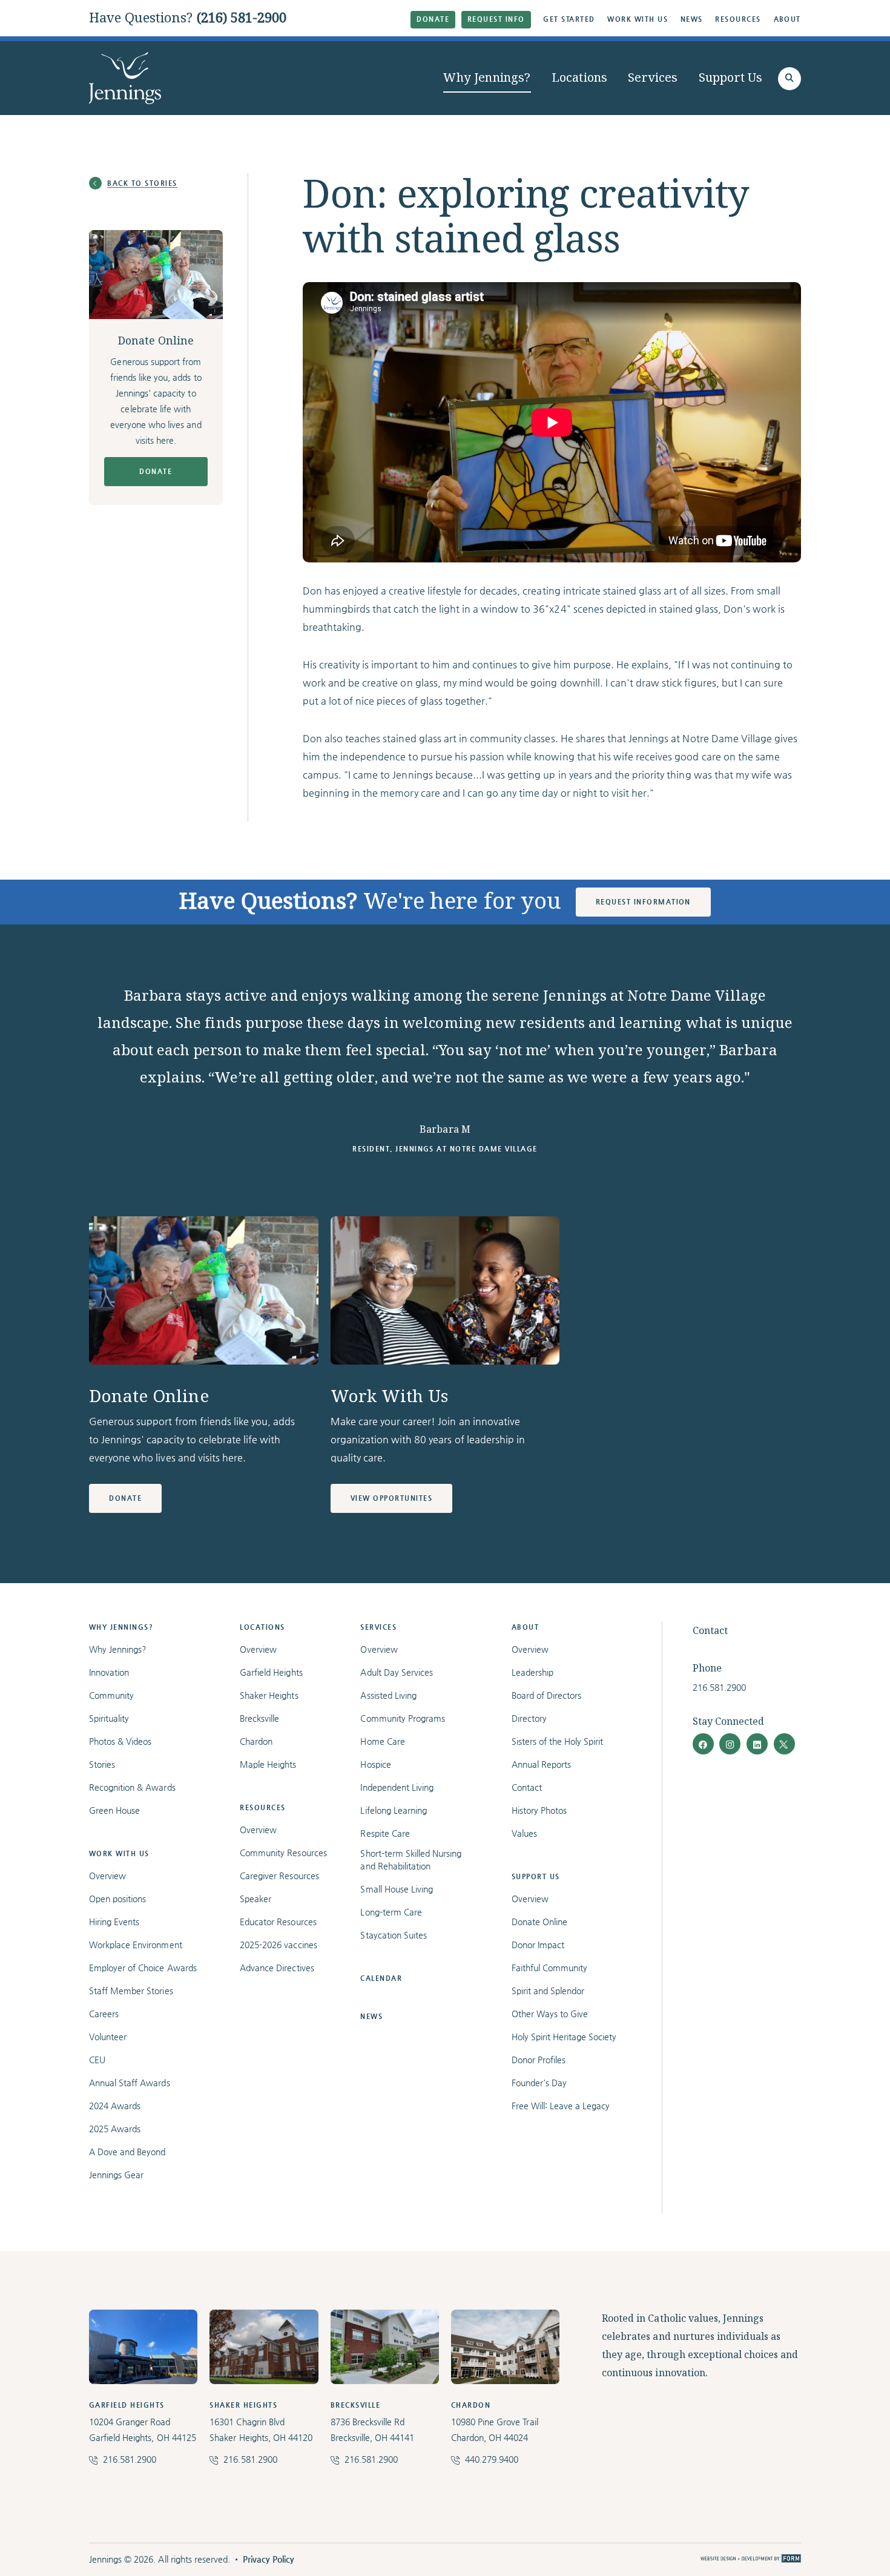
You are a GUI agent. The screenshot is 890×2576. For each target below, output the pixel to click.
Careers (104, 2014)
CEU (97, 2060)
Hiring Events (114, 1922)
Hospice (375, 1764)
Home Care (382, 1741)
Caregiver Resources (279, 1876)
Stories (102, 1764)
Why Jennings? (487, 78)
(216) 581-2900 (242, 18)
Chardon (256, 1741)
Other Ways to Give (550, 2014)
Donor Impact (538, 1945)
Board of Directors (547, 1695)
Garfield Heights (271, 1672)
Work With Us (638, 19)
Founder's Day (539, 2083)
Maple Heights (268, 1764)
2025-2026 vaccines (279, 1945)
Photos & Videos (120, 1741)
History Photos (539, 1810)
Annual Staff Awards (130, 2083)
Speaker (255, 1899)
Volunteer (108, 2037)
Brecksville (259, 1718)
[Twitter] (784, 1744)
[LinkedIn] (757, 1744)
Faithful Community (550, 1968)
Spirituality (109, 1718)
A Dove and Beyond (127, 2152)
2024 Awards (115, 2106)
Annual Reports (541, 1764)
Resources (738, 19)
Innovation (109, 1672)
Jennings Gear (116, 2175)
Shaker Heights (269, 1695)
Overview (107, 1876)
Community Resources (283, 1853)
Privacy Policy (269, 2559)
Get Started (569, 19)
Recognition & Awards (132, 1787)
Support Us (731, 78)
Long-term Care (391, 1912)
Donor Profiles (539, 2060)
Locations (580, 78)
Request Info (496, 19)
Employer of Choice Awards (143, 1968)
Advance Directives (277, 1968)
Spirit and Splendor (548, 1991)
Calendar (381, 1978)
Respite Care (385, 1833)
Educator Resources (278, 1922)
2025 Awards (115, 2129)
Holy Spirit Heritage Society (564, 2037)
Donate (433, 19)
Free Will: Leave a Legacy (561, 2106)
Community (111, 1695)
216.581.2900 (719, 1687)
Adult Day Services (397, 1672)
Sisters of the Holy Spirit (558, 1741)
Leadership (532, 1672)
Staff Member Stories (131, 1991)
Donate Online (539, 1922)
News (692, 19)
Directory (529, 1718)
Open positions (117, 1899)
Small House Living (397, 1889)
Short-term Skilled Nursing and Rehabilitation (411, 1860)
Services (653, 78)
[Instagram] (730, 1744)
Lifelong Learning (393, 1810)
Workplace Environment (136, 1945)
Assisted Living (388, 1695)
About (788, 19)
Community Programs (403, 1718)
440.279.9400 (492, 2459)
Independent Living (397, 1787)
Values (524, 1833)
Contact (527, 1787)
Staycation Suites (393, 1935)
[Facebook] (703, 1744)
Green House (114, 1810)
